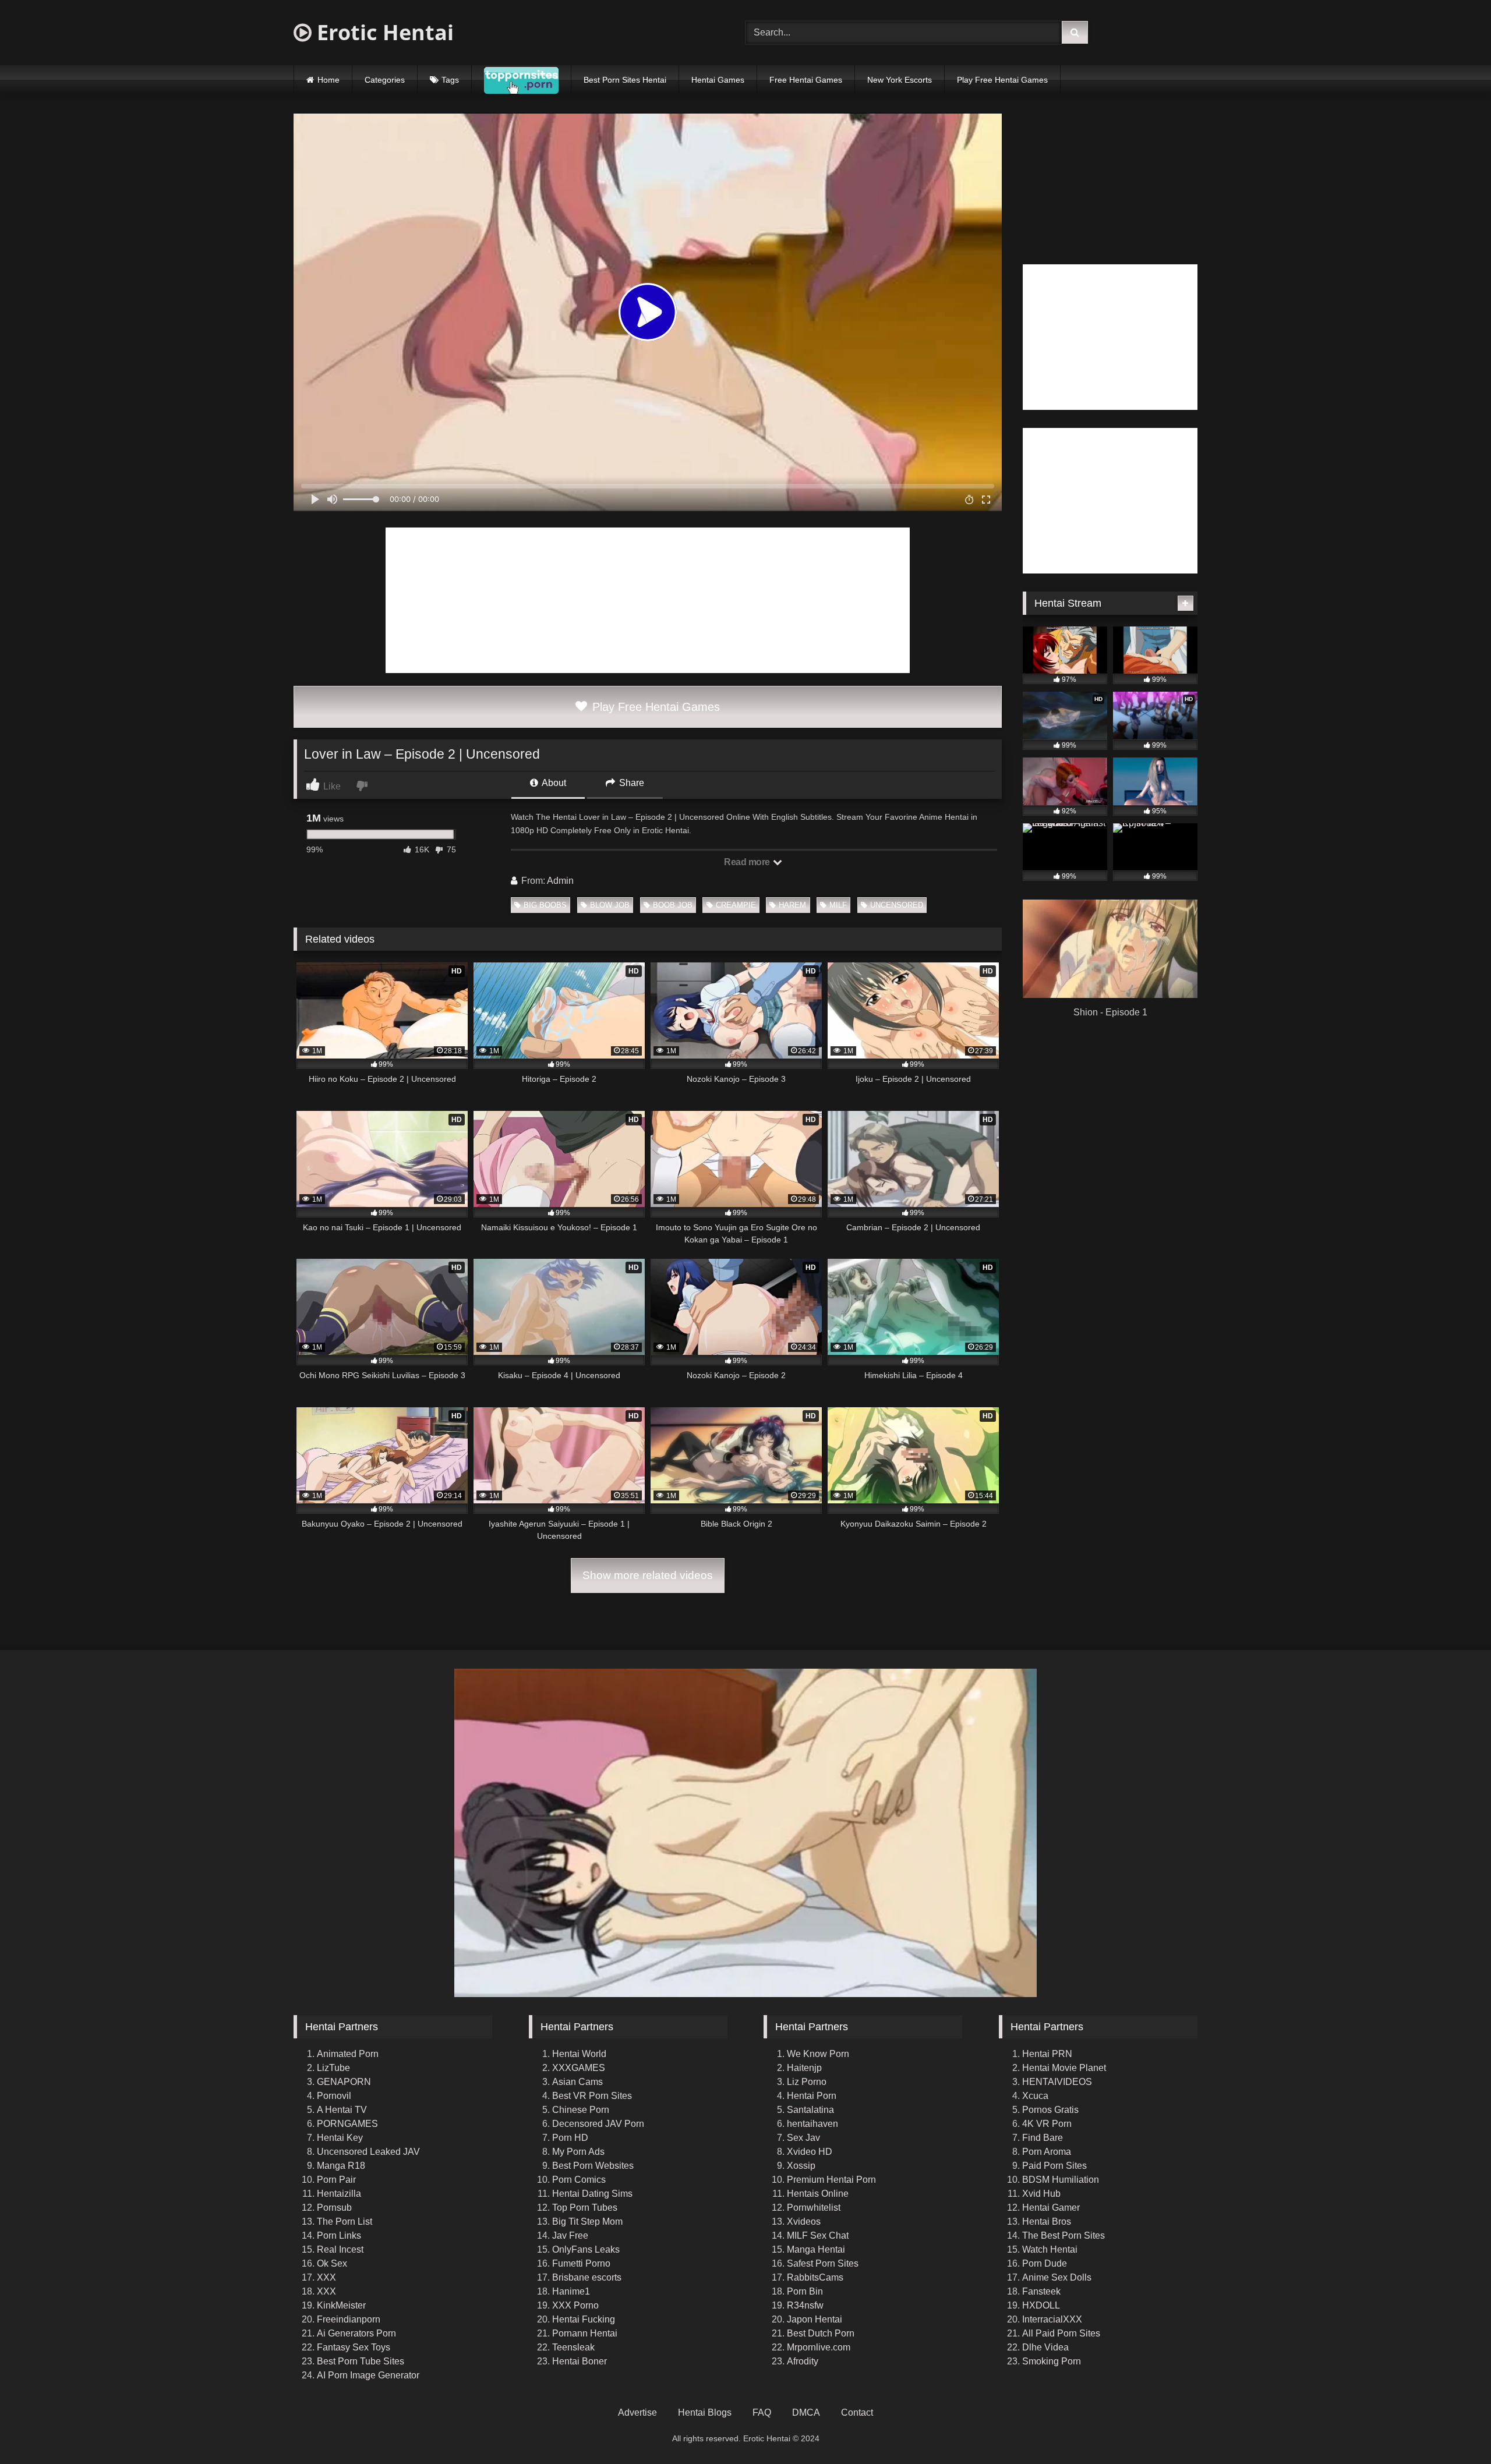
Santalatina (810, 2110)
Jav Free (570, 2235)
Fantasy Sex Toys (354, 2347)
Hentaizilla (339, 2194)
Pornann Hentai (585, 2333)
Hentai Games (718, 80)
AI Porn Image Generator (368, 2375)
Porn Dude (1045, 2263)
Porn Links (339, 2235)
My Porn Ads (578, 2152)
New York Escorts (900, 80)
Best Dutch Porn (821, 2333)
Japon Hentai (815, 2319)
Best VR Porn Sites (592, 2096)
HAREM (792, 905)
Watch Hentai (1050, 2249)
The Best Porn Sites (1064, 2235)
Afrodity (803, 2361)
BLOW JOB (610, 905)
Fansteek (1041, 2291)
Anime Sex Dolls (1057, 2277)
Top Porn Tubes (585, 2208)
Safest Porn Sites (823, 2263)
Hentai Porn (812, 2096)
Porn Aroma (1047, 2152)
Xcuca (1035, 2096)
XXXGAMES (579, 2068)
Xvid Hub (1041, 2194)
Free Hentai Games (806, 80)
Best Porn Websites (593, 2166)
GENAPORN (344, 2082)
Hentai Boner (580, 2361)
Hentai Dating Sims (592, 2194)
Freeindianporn (349, 2319)
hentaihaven (812, 2124)
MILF (838, 905)
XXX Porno (575, 2305)
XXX (326, 2277)
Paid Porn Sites (1054, 2166)
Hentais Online (818, 2194)
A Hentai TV (342, 2110)
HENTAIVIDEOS (1057, 2082)
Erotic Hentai (383, 32)
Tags (450, 80)
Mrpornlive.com (819, 2347)
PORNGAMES (347, 2124)
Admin (560, 881)
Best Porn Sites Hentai (625, 80)
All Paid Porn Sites (1061, 2333)
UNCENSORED (897, 905)
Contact (857, 2412)
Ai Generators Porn (356, 2333)
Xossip (801, 2166)
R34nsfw (805, 2305)
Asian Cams (577, 2082)
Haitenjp (804, 2068)
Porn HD (570, 2138)
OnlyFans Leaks (586, 2249)
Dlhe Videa (1045, 2347)
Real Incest (340, 2249)
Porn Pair (336, 2180)
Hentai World (579, 2054)
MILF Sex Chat (818, 2235)
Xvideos (804, 2222)
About (553, 783)
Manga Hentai (816, 2249)
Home (328, 80)
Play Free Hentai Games (1002, 80)
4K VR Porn (1047, 2124)
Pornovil (334, 2096)
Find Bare (1043, 2138)
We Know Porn (818, 2054)
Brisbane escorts (587, 2277)
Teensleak (573, 2347)
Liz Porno (807, 2082)
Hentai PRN (1047, 2054)
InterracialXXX (1052, 2319)
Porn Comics (579, 2180)
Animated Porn (348, 2054)
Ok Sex (332, 2263)
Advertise (637, 2412)
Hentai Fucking (584, 2319)
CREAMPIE (736, 905)
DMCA (806, 2412)
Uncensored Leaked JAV (368, 2152)
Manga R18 (341, 2166)
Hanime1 (571, 2291)
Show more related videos (648, 1575)
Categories (385, 80)
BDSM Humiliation (1061, 2180)
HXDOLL (1041, 2305)
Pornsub (334, 2208)
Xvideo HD (810, 2152)
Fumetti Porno (581, 2263)
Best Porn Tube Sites (361, 2361)
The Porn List (345, 2222)
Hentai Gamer (1051, 2208)
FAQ (762, 2412)
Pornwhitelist (814, 2208)
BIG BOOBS (545, 905)
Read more (748, 862)
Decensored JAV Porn (598, 2124)
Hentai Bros (1047, 2222)
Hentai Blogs (705, 2412)
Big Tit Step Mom (587, 2222)
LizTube (333, 2068)
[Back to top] (1455, 2429)
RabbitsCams (815, 2277)
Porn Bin (805, 2291)
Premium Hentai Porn (831, 2180)
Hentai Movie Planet (1064, 2068)
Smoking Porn (1052, 2361)
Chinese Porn (581, 2110)
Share (630, 783)
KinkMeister (341, 2305)
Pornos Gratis (1050, 2110)
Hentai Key (340, 2138)
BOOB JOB (673, 905)
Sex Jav (803, 2138)
